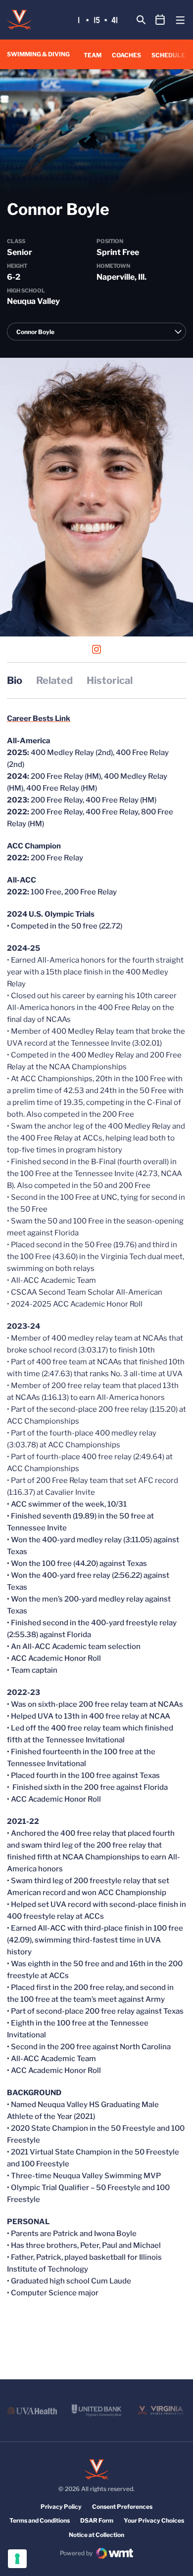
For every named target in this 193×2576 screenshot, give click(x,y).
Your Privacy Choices (154, 2520)
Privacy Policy (61, 2507)
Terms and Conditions (40, 2520)
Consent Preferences (122, 2507)
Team (93, 55)
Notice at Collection (96, 2535)
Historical (110, 680)
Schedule (168, 55)
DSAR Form (97, 2520)
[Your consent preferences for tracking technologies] (17, 2559)
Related (54, 680)
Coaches (126, 55)
